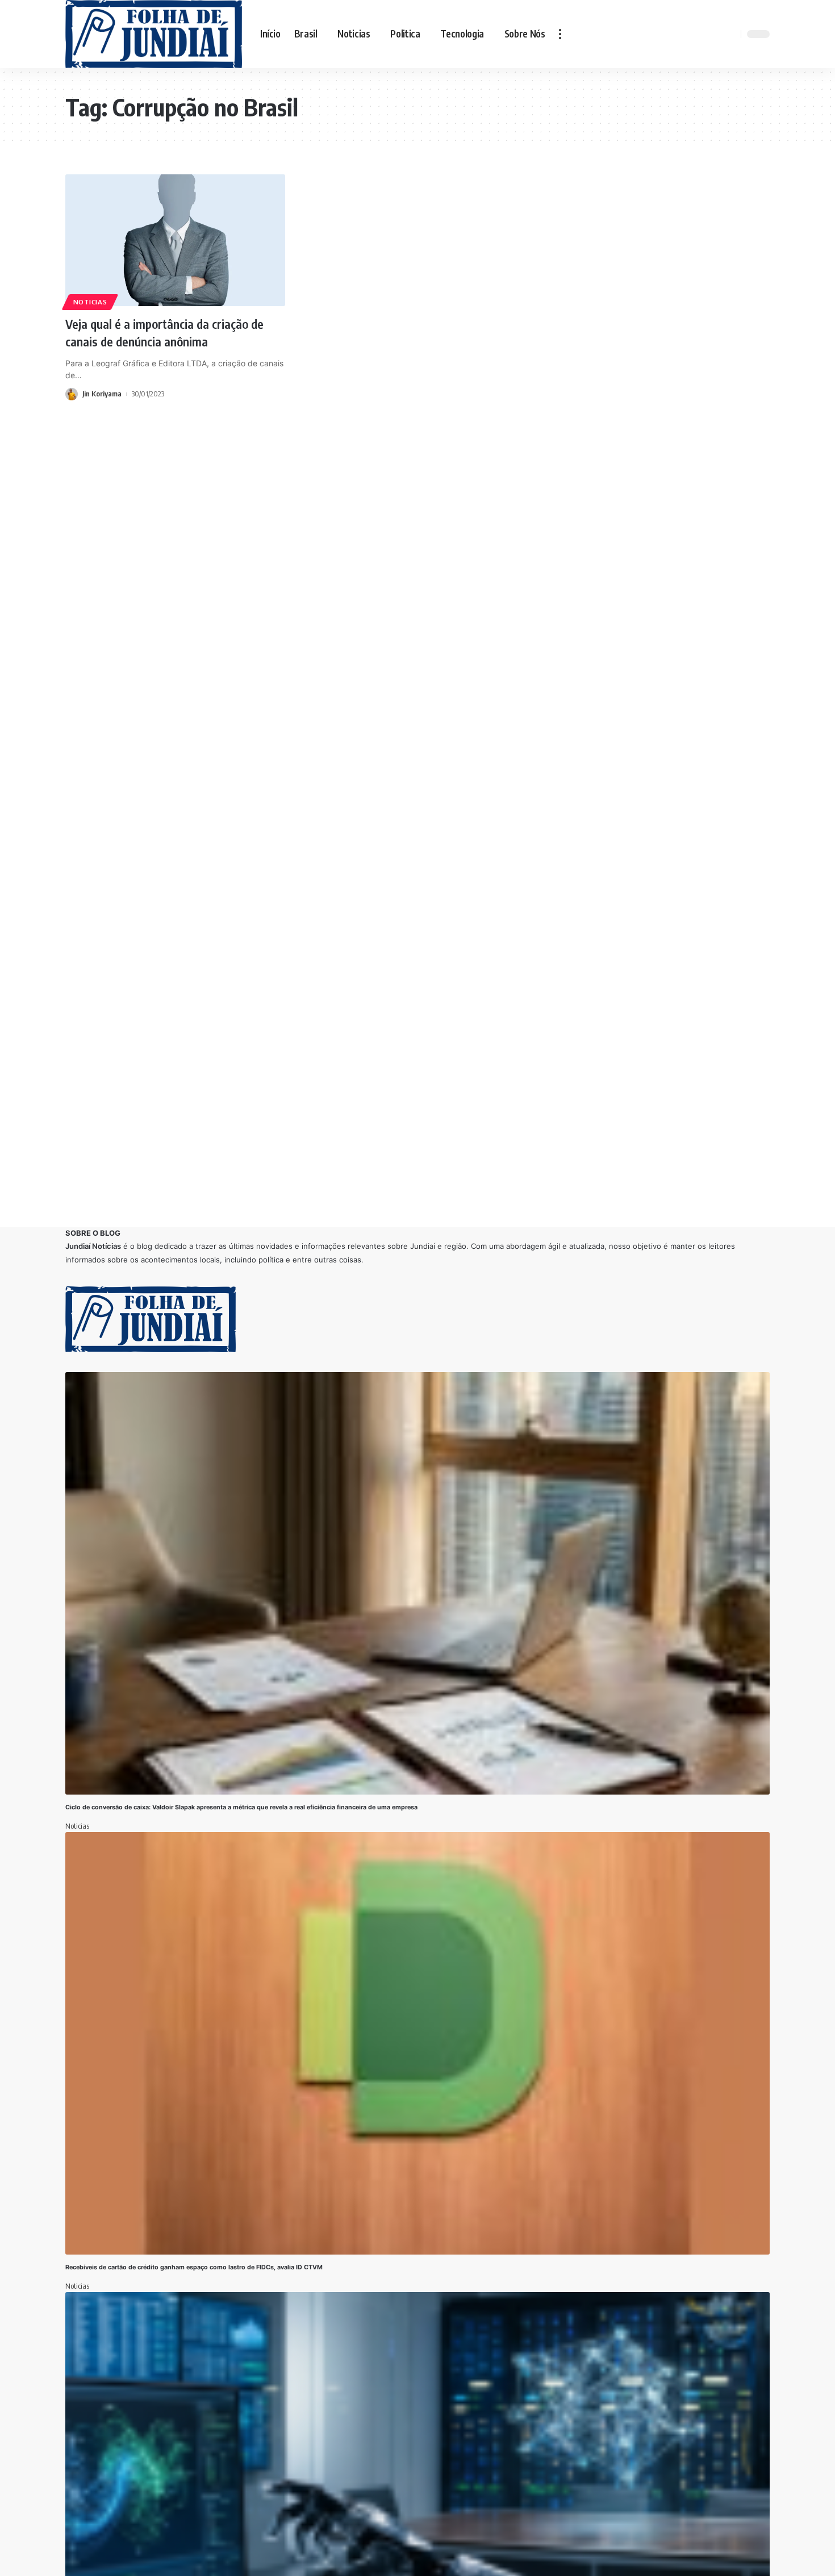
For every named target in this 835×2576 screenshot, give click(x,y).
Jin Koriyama (102, 394)
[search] (730, 34)
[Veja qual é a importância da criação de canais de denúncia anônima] (175, 240)
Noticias (90, 302)
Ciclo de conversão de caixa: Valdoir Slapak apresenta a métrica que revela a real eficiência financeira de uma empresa (242, 1807)
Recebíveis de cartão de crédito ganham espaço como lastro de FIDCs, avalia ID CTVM (194, 2267)
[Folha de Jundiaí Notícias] (154, 34)
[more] (560, 34)
